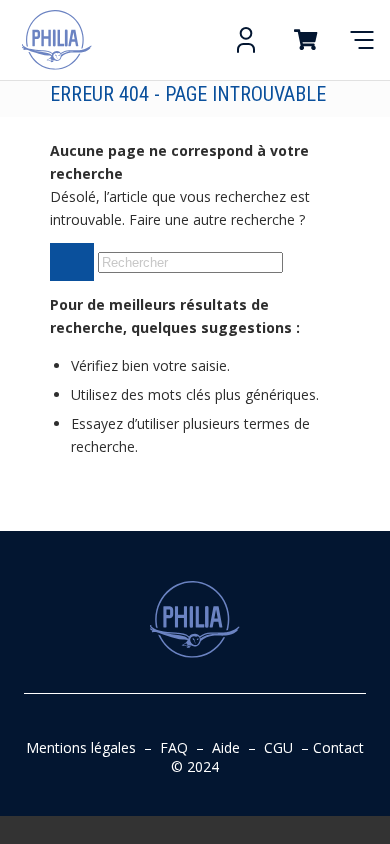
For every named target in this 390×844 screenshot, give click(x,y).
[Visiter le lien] (57, 40)
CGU (278, 747)
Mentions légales (81, 747)
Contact (338, 747)
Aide (226, 747)
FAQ (174, 747)
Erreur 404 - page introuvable (188, 94)
